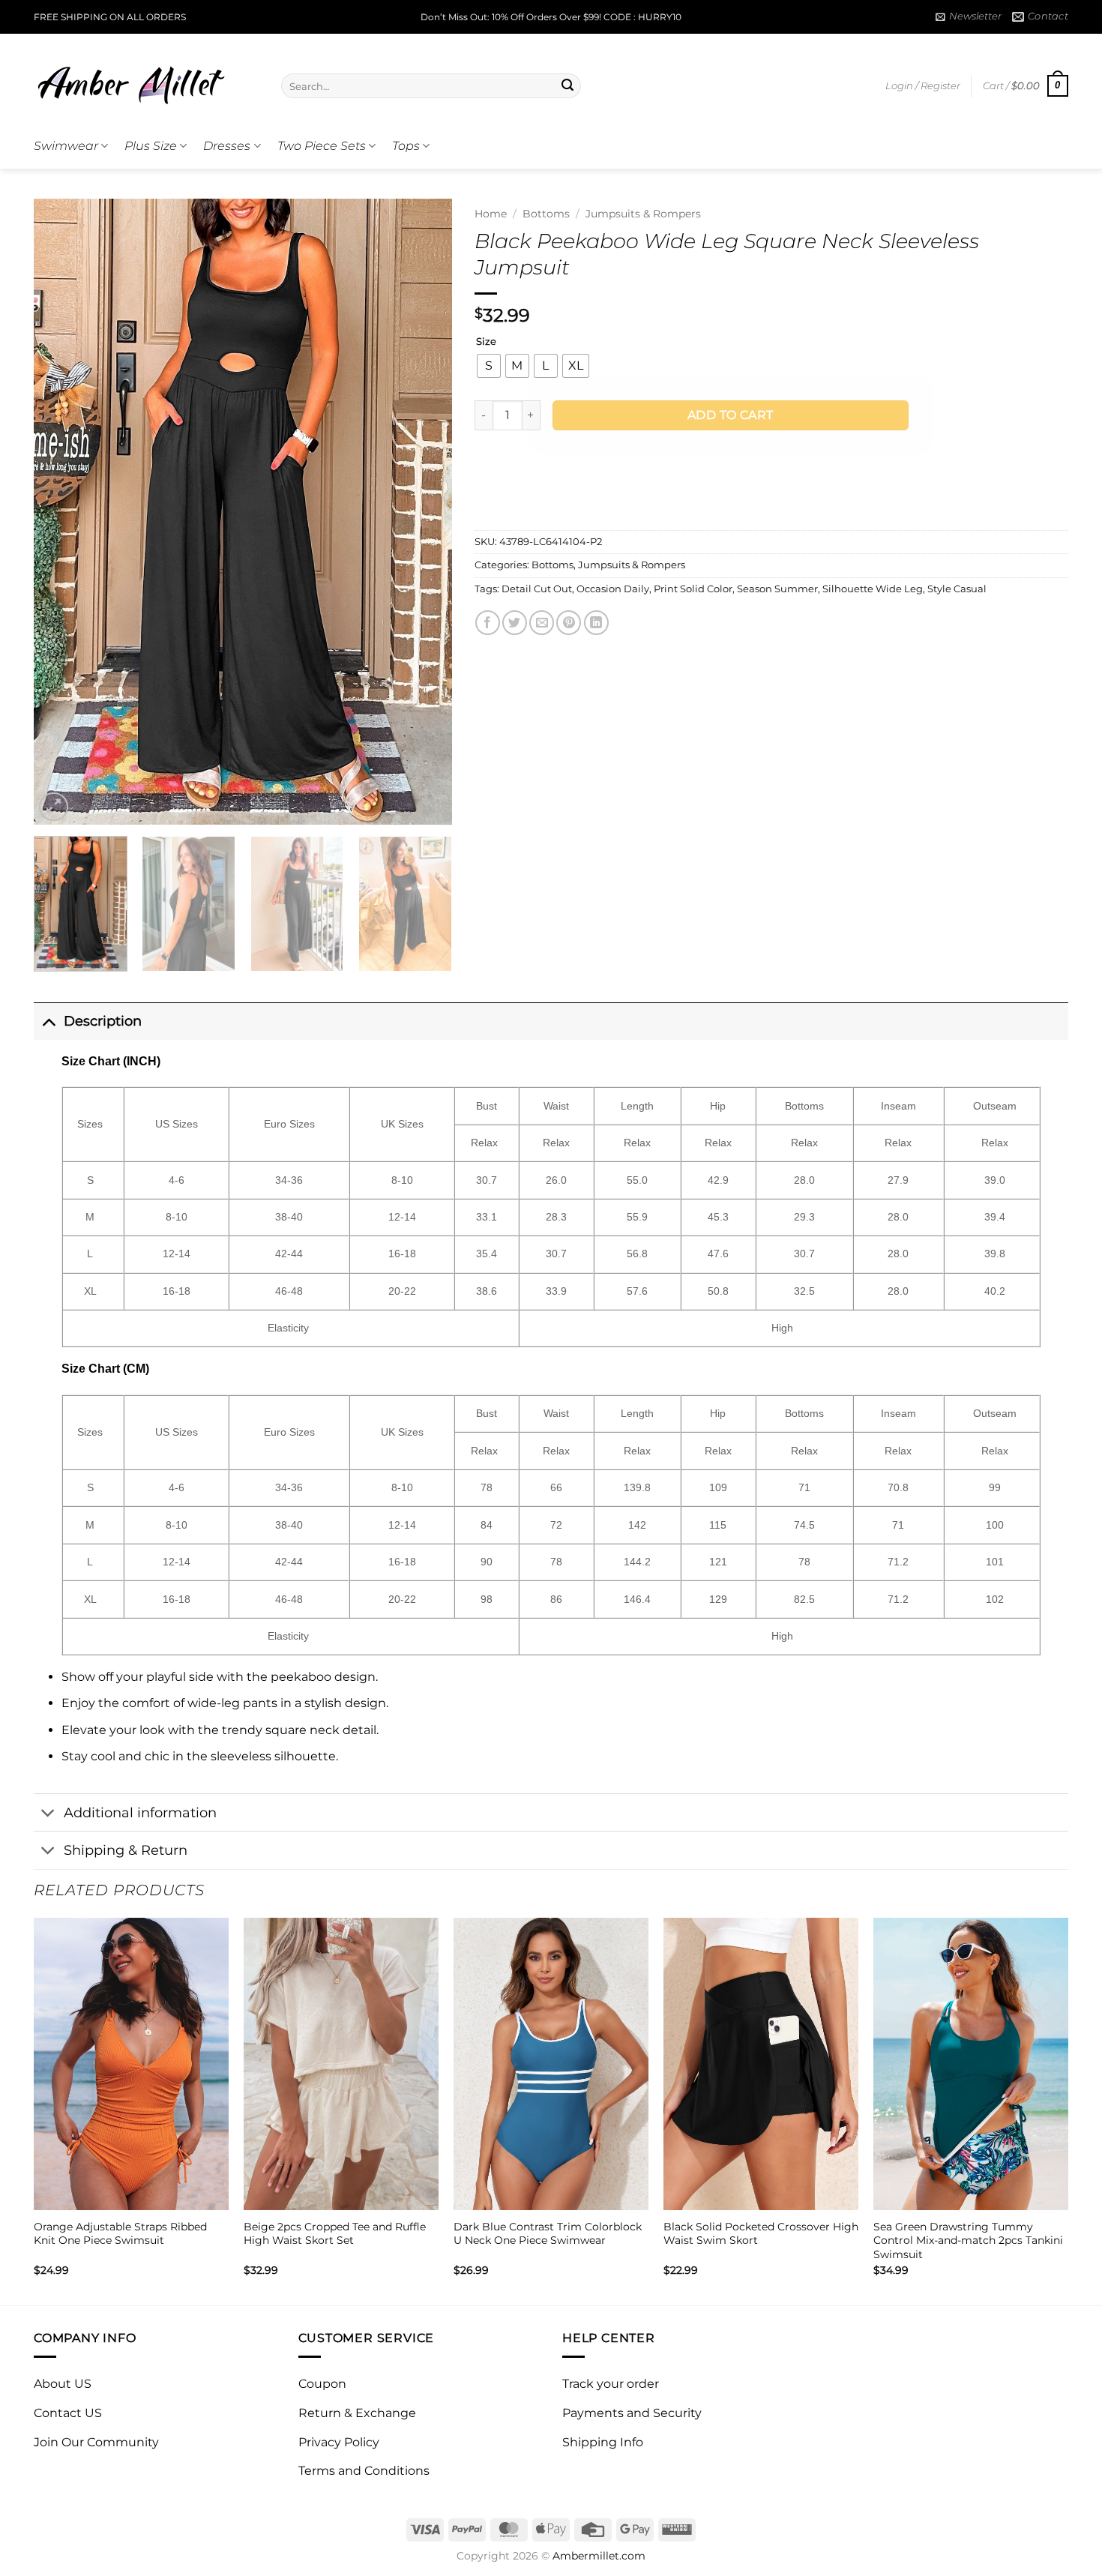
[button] (969, 16)
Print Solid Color (693, 589)
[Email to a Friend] (542, 623)
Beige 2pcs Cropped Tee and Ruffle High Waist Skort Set (335, 2234)
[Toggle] (48, 1021)
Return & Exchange (357, 2413)
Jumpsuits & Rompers (643, 214)
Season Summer (777, 589)
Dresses (227, 146)
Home (491, 214)
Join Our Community (96, 2442)
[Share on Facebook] (488, 623)
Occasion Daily (613, 589)
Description (103, 1021)
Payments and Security (632, 2413)
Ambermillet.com (599, 2556)
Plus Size (151, 146)
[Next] (424, 512)
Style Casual (957, 589)
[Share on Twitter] (515, 623)
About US (63, 2384)
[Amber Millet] (146, 79)
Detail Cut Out (537, 589)
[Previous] (61, 512)
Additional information (140, 1812)
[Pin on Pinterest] (569, 623)
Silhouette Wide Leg (873, 589)
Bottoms (546, 214)
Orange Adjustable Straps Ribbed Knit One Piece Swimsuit (120, 2234)
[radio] (489, 366)
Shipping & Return (126, 1850)
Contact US (68, 2413)
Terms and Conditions (364, 2471)
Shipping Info (603, 2442)
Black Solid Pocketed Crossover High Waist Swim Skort (761, 2234)
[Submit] (567, 86)
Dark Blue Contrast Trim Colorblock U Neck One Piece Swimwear (548, 2234)
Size (486, 342)
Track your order (611, 2384)
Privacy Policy (339, 2442)
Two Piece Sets (322, 146)
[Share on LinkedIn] (596, 623)
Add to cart (731, 415)
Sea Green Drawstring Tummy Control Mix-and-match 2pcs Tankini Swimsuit (968, 2241)
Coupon (322, 2384)
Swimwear (66, 146)
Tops (406, 146)
